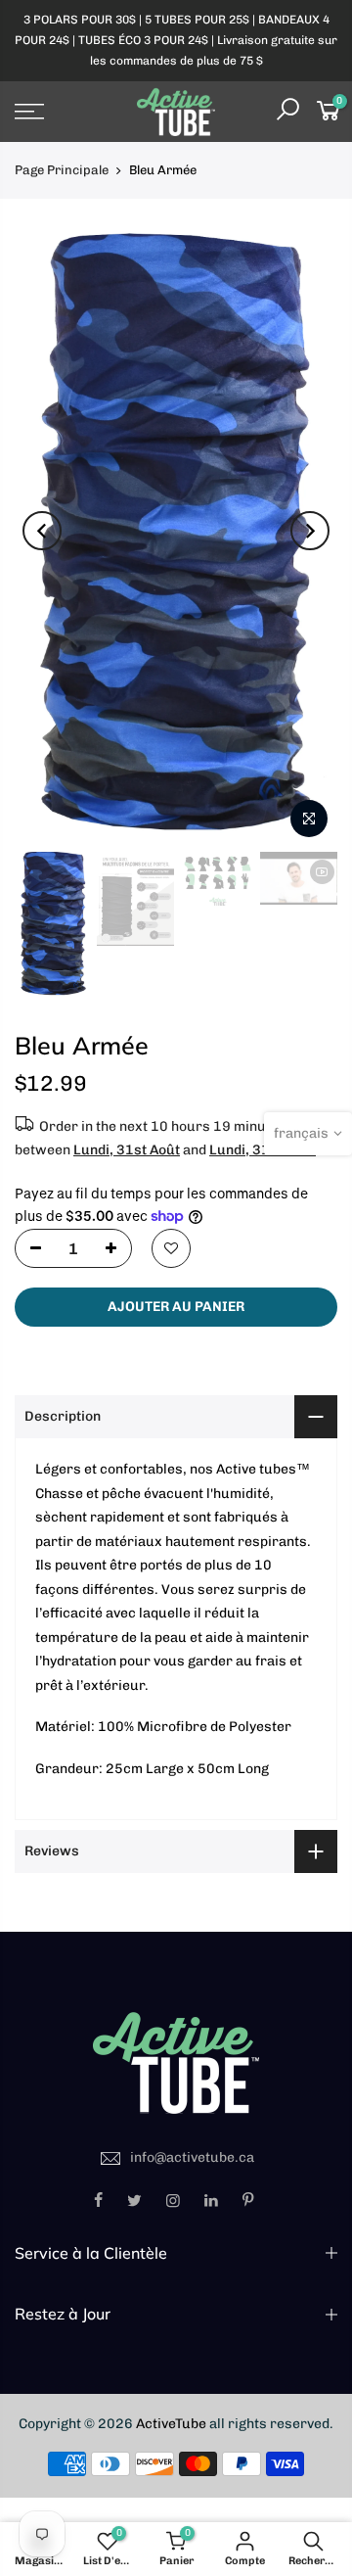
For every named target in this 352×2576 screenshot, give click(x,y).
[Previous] (42, 531)
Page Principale (62, 170)
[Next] (310, 531)
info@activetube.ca (192, 2157)
